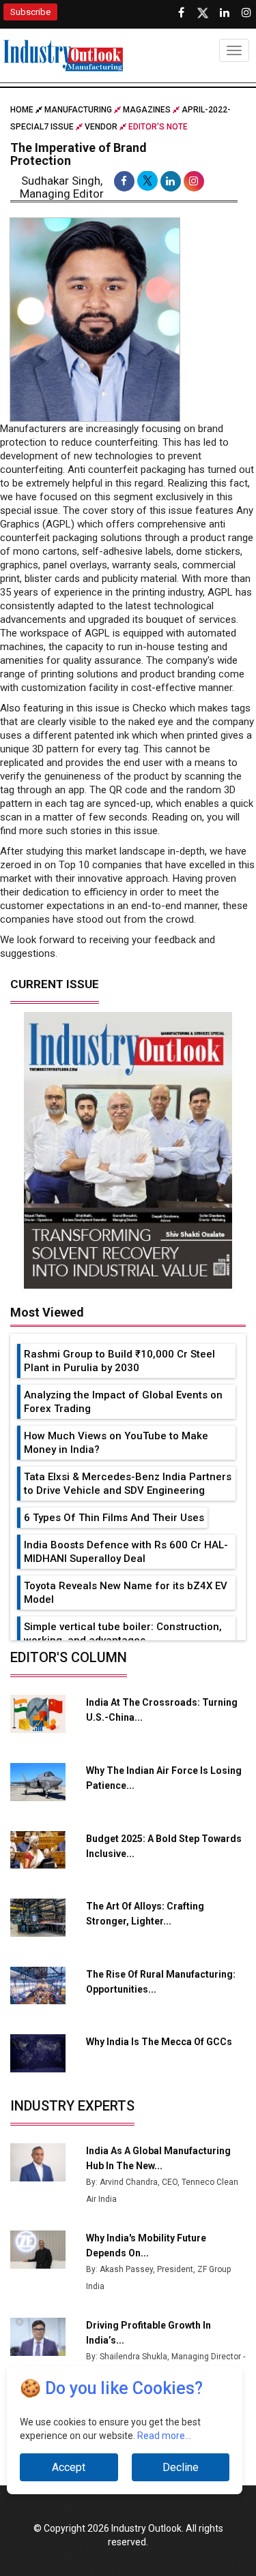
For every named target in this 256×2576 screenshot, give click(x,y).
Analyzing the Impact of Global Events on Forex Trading (123, 1402)
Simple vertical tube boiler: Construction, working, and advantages (123, 1634)
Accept (69, 2467)
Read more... (164, 2436)
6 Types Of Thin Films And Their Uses (114, 1518)
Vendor (101, 127)
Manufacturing (78, 110)
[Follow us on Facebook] (181, 13)
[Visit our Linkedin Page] (225, 13)
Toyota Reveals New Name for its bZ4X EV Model (126, 1593)
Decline (181, 2467)
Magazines (147, 110)
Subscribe (30, 12)
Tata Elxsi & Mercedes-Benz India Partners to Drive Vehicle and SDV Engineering (128, 1484)
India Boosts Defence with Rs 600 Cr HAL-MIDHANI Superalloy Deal (126, 1552)
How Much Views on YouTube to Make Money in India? (116, 1443)
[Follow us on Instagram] (246, 13)
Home (23, 110)
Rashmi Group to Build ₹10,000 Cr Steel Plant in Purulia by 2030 (119, 1361)
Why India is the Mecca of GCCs (159, 2042)
